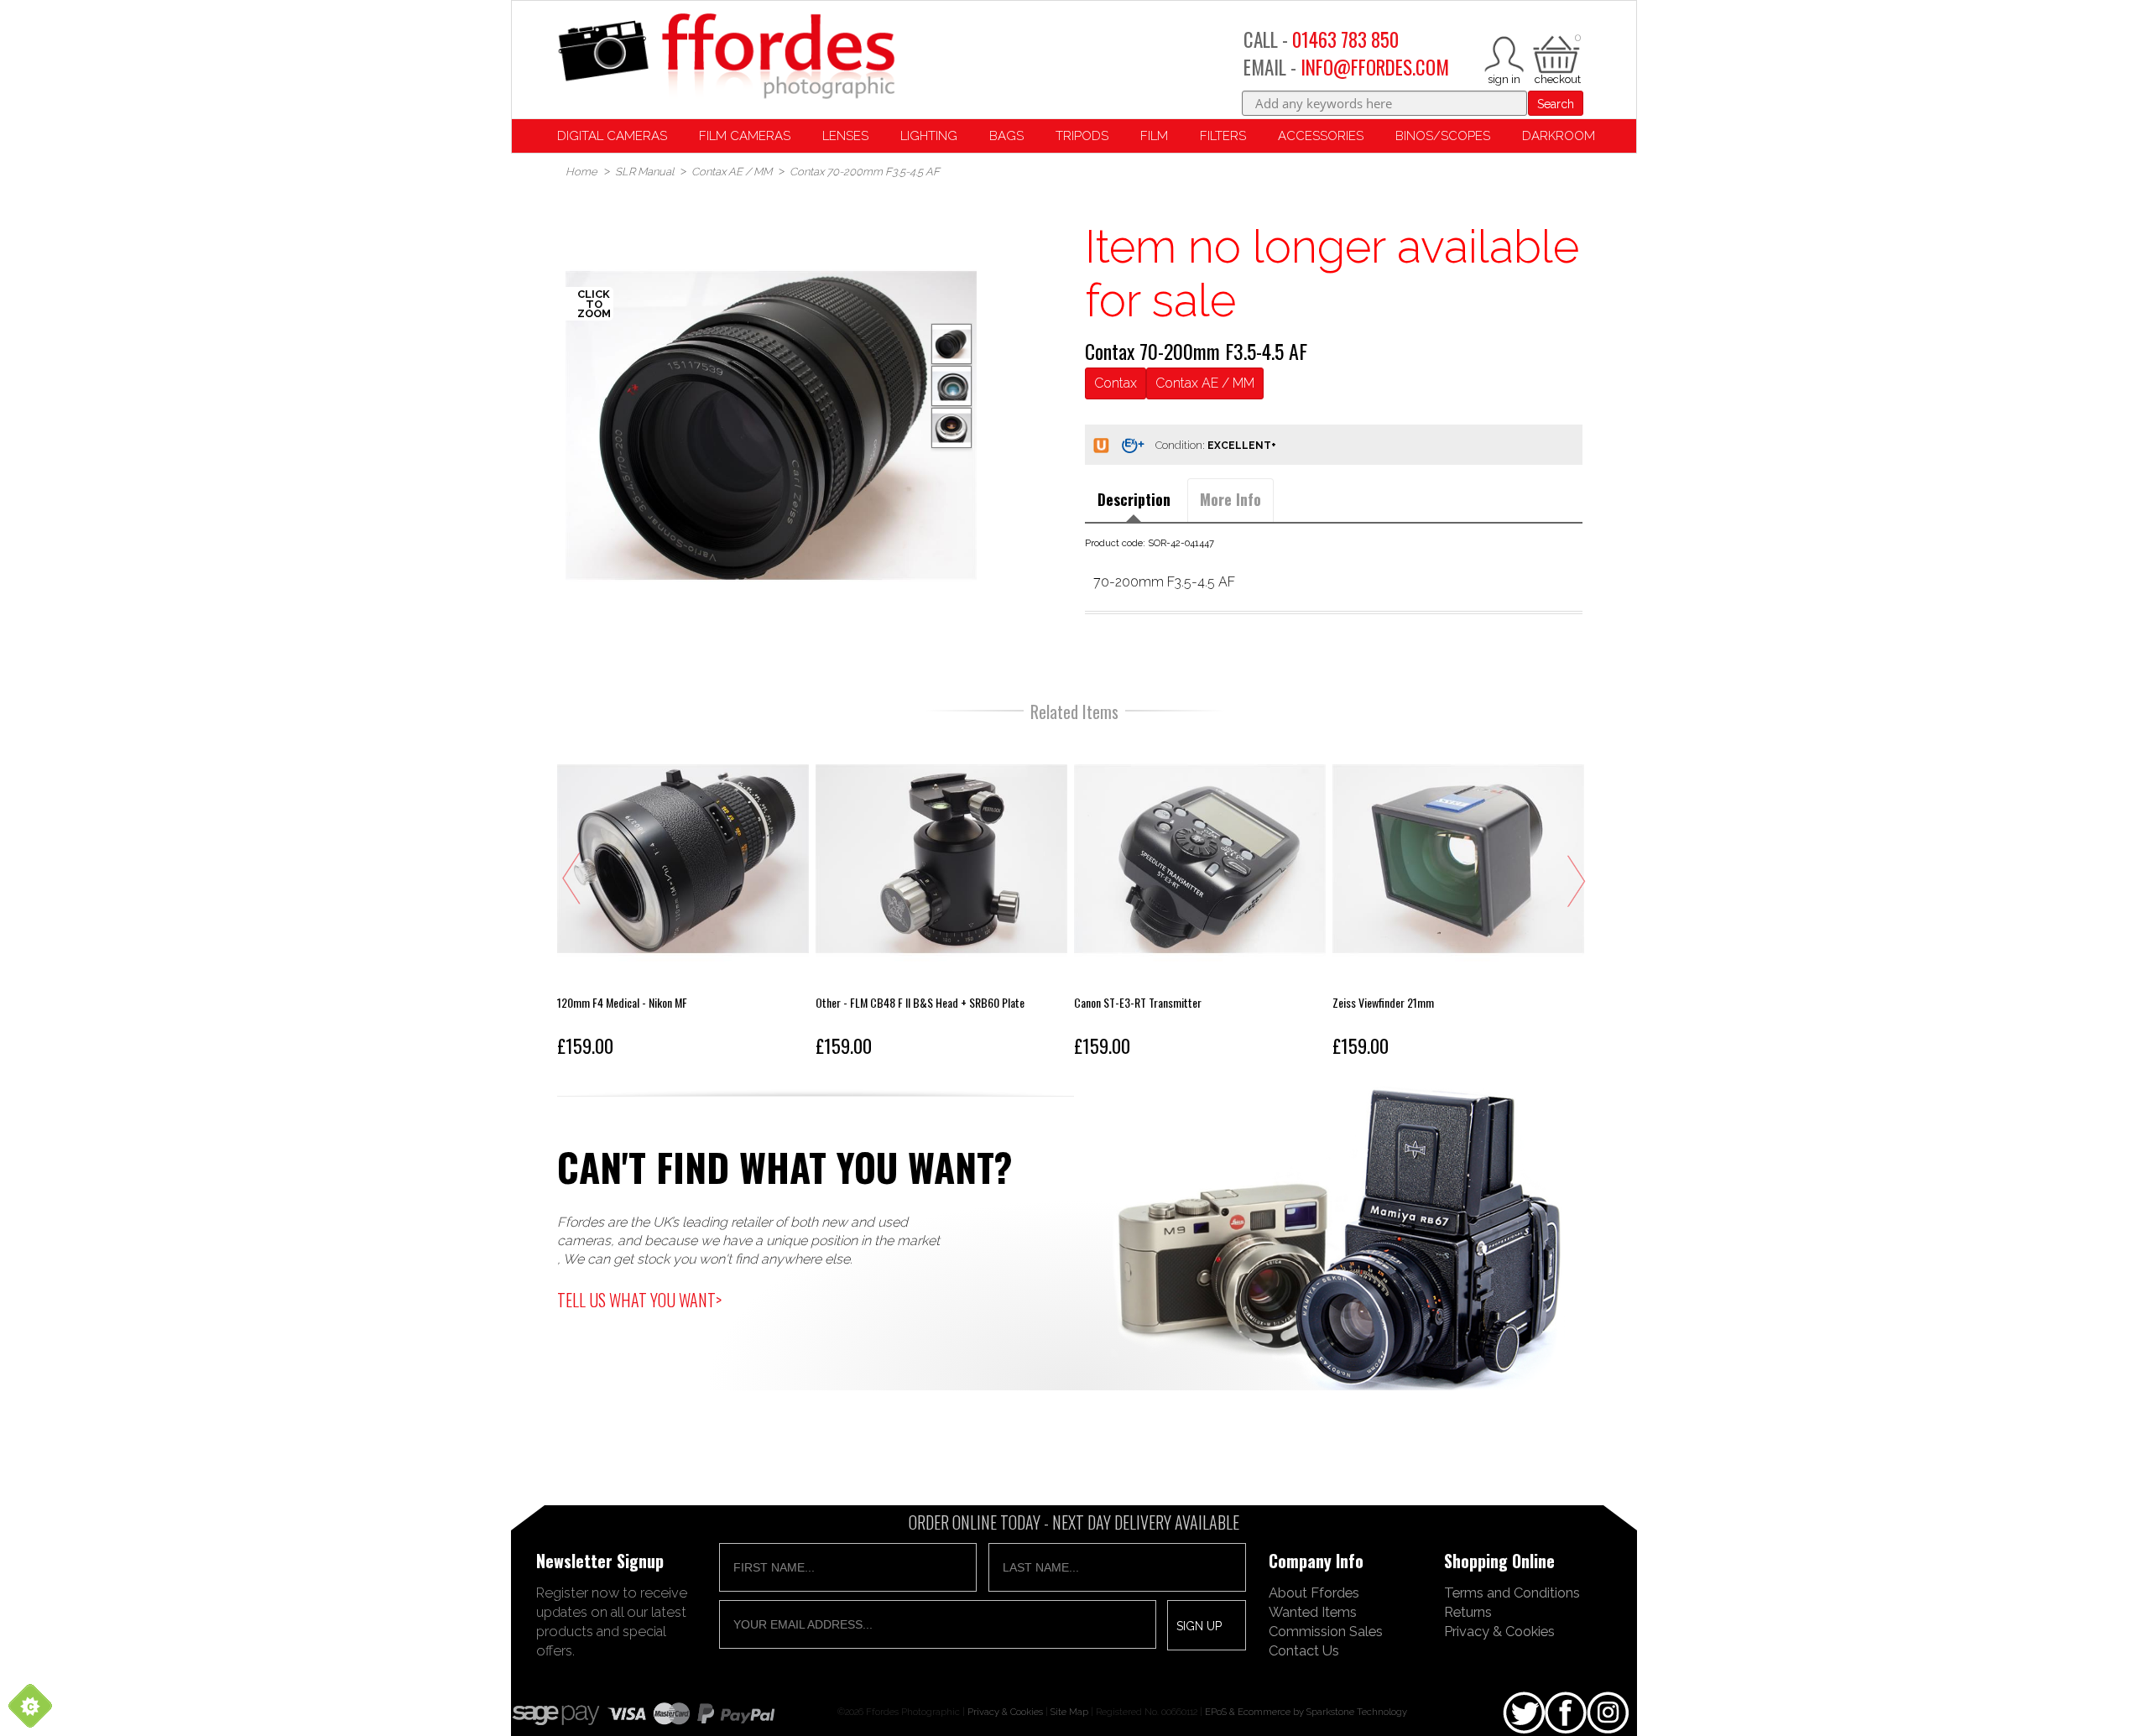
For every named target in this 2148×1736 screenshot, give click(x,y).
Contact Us (1304, 1650)
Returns (1468, 1612)
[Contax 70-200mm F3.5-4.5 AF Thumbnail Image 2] (951, 428)
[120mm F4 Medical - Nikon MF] (683, 899)
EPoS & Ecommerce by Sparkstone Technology (1306, 1712)
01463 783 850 (1345, 39)
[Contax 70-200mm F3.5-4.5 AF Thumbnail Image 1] (951, 386)
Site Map (1069, 1712)
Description (1134, 499)
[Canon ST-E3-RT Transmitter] (1200, 899)
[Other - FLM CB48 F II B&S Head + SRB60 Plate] (941, 899)
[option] (771, 425)
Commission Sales (1326, 1631)
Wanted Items (1313, 1612)
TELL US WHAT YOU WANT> (639, 1300)
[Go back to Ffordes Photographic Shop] (726, 57)
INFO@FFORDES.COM (1375, 67)
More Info (1230, 499)
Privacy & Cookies (1499, 1631)
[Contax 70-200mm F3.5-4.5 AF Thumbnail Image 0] (771, 425)
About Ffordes (1314, 1593)
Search (1556, 104)
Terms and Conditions (1512, 1593)
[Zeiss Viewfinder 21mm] (1458, 899)
